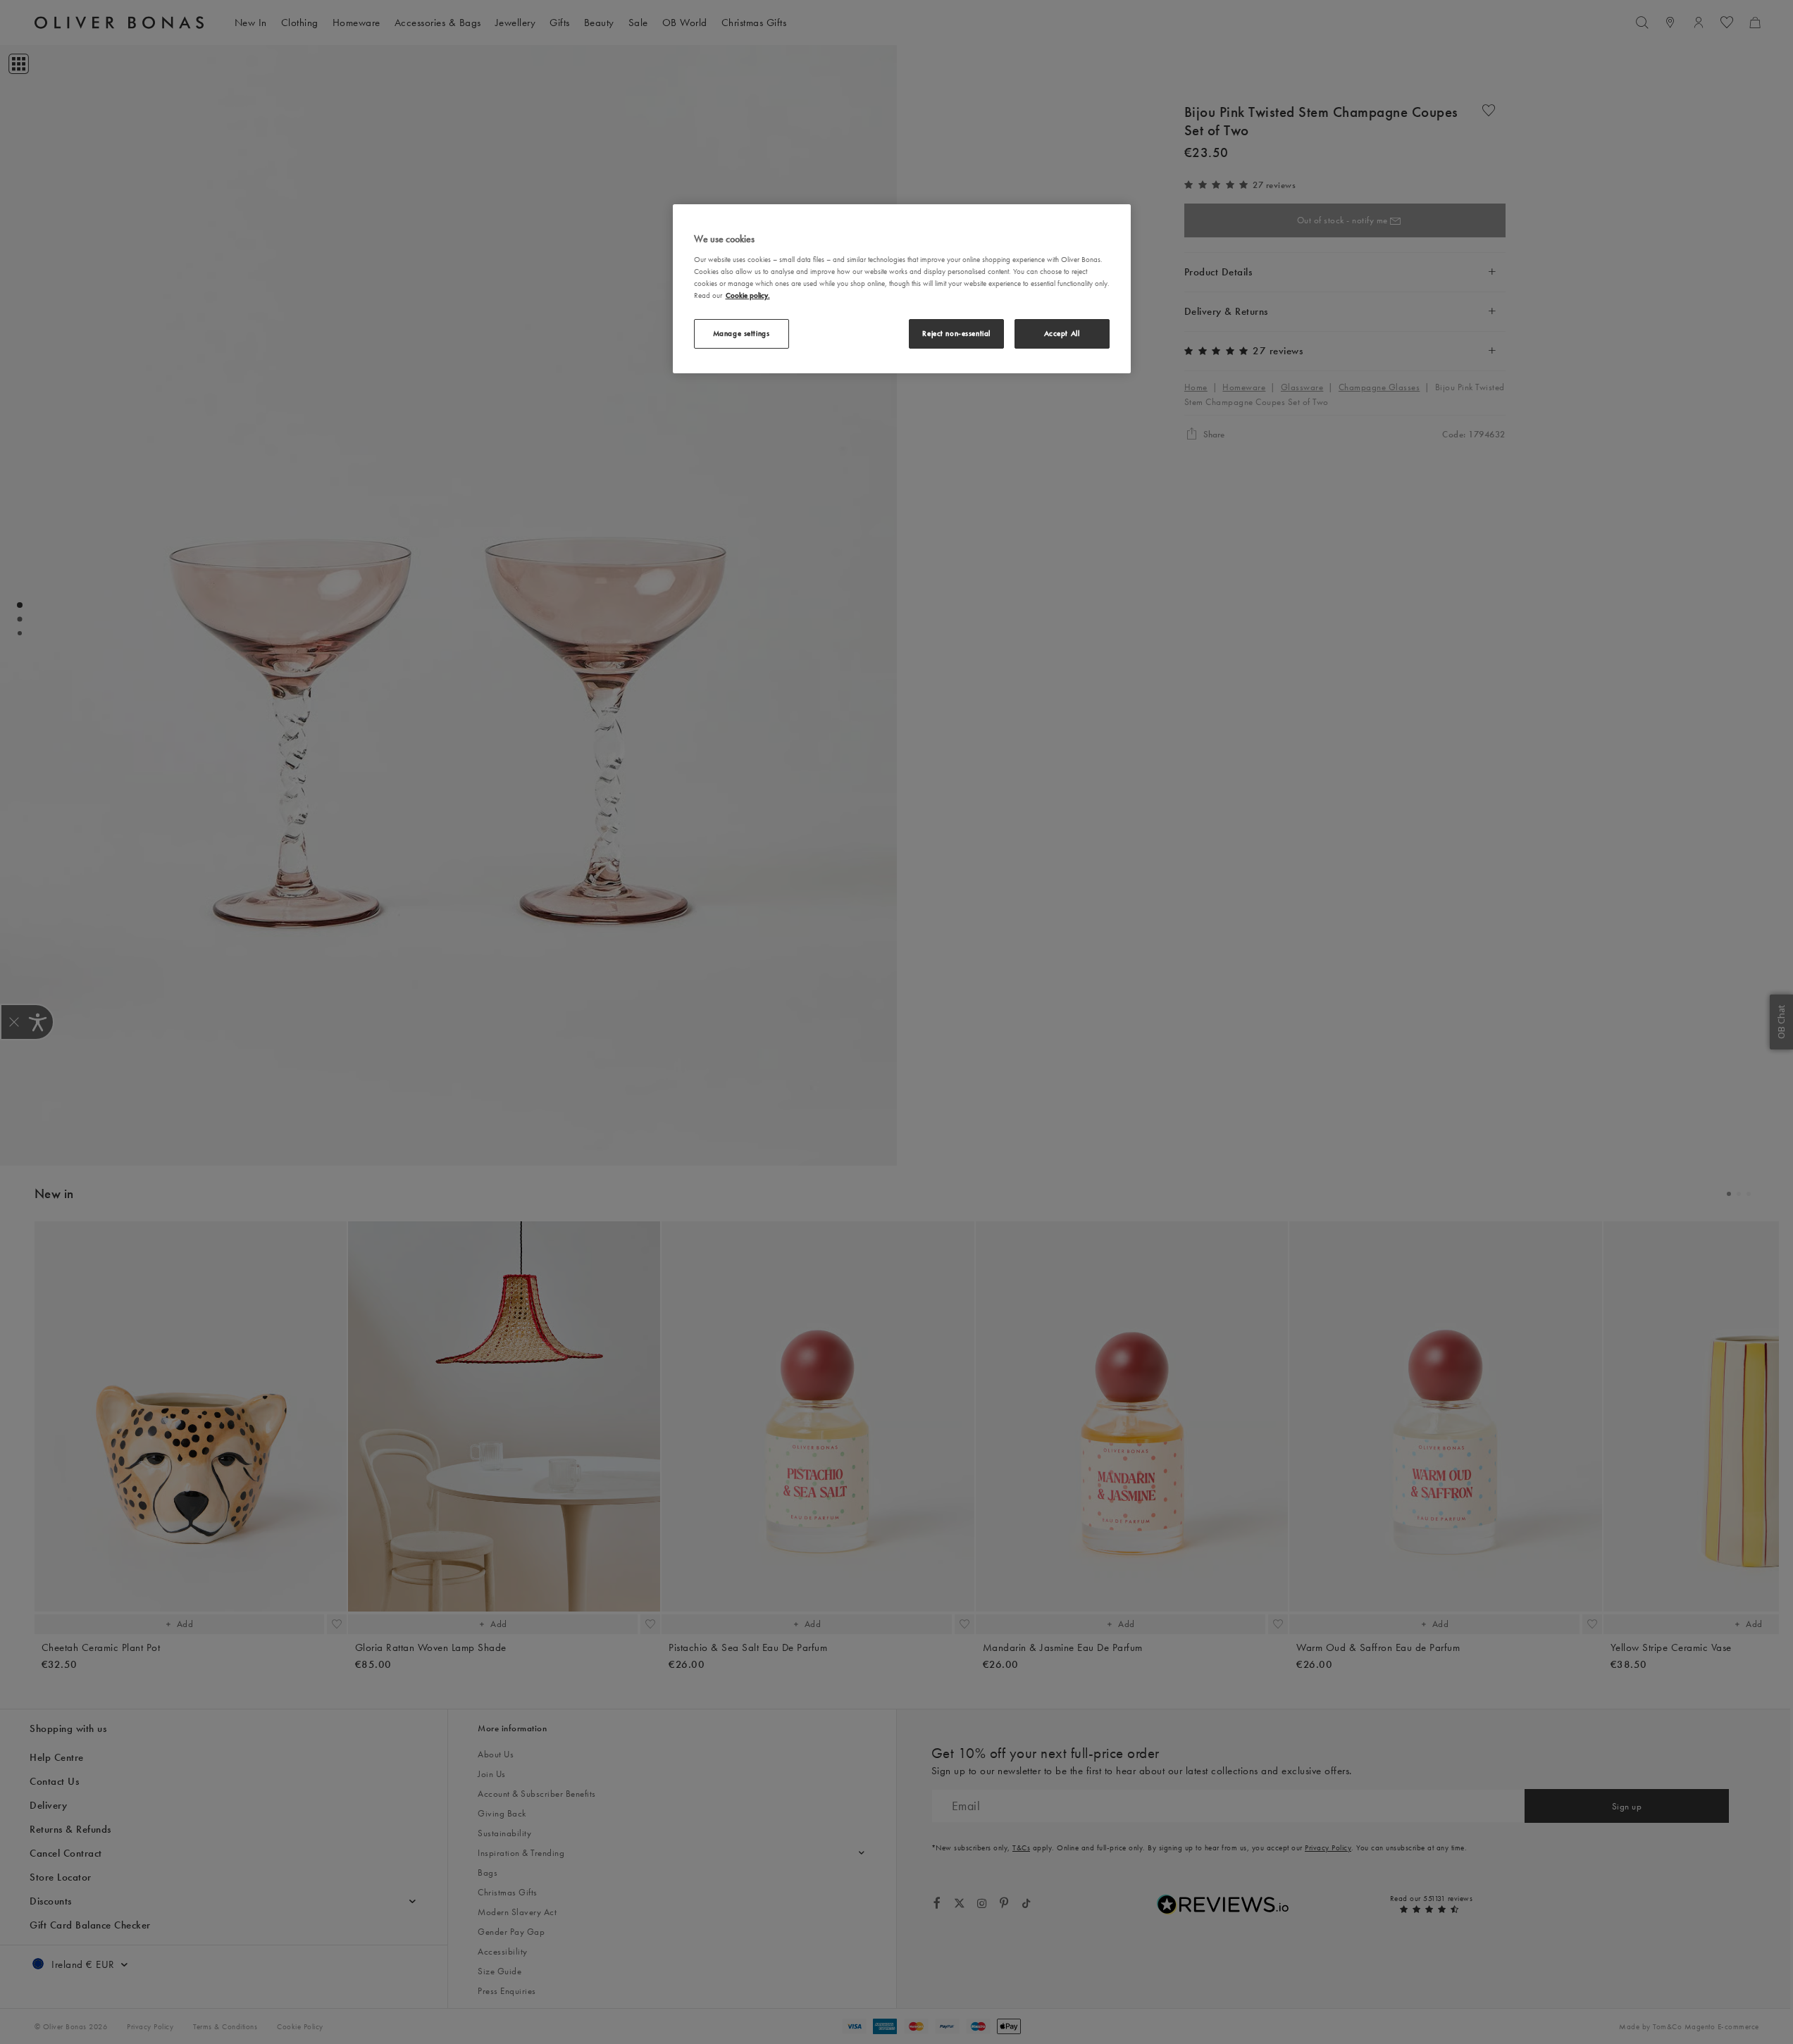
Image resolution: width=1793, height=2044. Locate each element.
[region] (902, 289)
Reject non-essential (956, 333)
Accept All (1062, 333)
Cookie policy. (748, 295)
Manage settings (742, 333)
